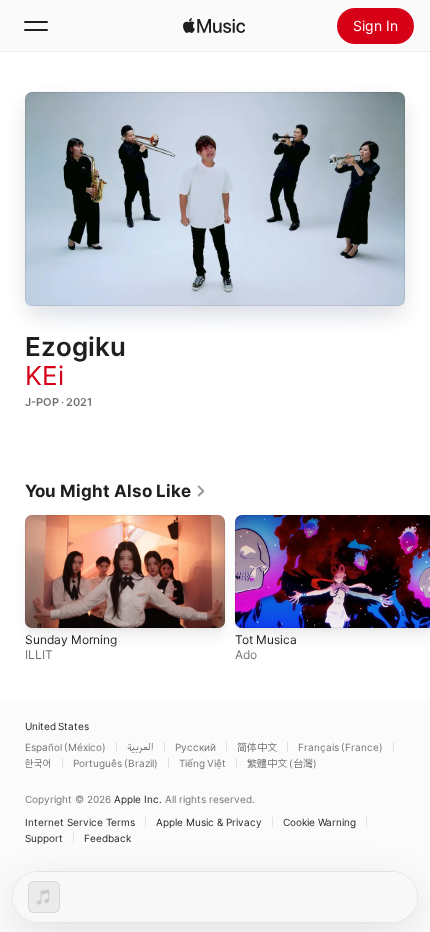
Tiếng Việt (202, 763)
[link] (116, 491)
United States (57, 726)
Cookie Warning (319, 822)
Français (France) (340, 747)
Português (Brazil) (115, 763)
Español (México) (65, 747)
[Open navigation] (36, 26)
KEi (44, 375)
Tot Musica (266, 638)
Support (44, 838)
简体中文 (257, 747)
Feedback (107, 838)
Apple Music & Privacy (209, 822)
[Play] (215, 199)
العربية (140, 747)
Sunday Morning (71, 638)
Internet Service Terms (80, 822)
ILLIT (39, 653)
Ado (246, 653)
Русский (195, 747)
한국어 (38, 763)
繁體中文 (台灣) (282, 763)
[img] (214, 26)
